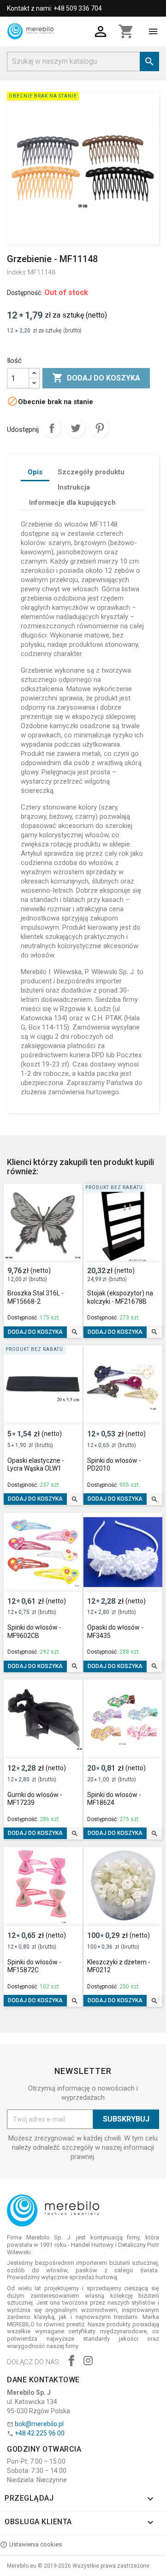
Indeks (16, 272)
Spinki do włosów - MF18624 (114, 1799)
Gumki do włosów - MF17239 (35, 1799)
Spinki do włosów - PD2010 (114, 1465)
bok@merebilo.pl (39, 2424)
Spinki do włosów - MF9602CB (34, 1631)
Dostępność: (25, 293)
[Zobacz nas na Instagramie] (88, 2362)
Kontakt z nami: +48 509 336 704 (54, 8)
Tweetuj (76, 428)
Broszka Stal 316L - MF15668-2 (36, 1297)
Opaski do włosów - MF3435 (115, 1631)
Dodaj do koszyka (96, 378)
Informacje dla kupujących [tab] (72, 503)
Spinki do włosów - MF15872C (34, 1966)
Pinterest (100, 428)
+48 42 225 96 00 (40, 2433)
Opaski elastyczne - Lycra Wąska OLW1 (36, 1465)
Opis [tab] (35, 472)
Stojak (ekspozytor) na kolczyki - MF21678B (120, 1297)
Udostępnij (52, 428)
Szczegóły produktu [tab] (91, 472)
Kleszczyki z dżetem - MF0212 (119, 1966)
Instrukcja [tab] (74, 487)
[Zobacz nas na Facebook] (71, 2362)
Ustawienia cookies (36, 2544)
